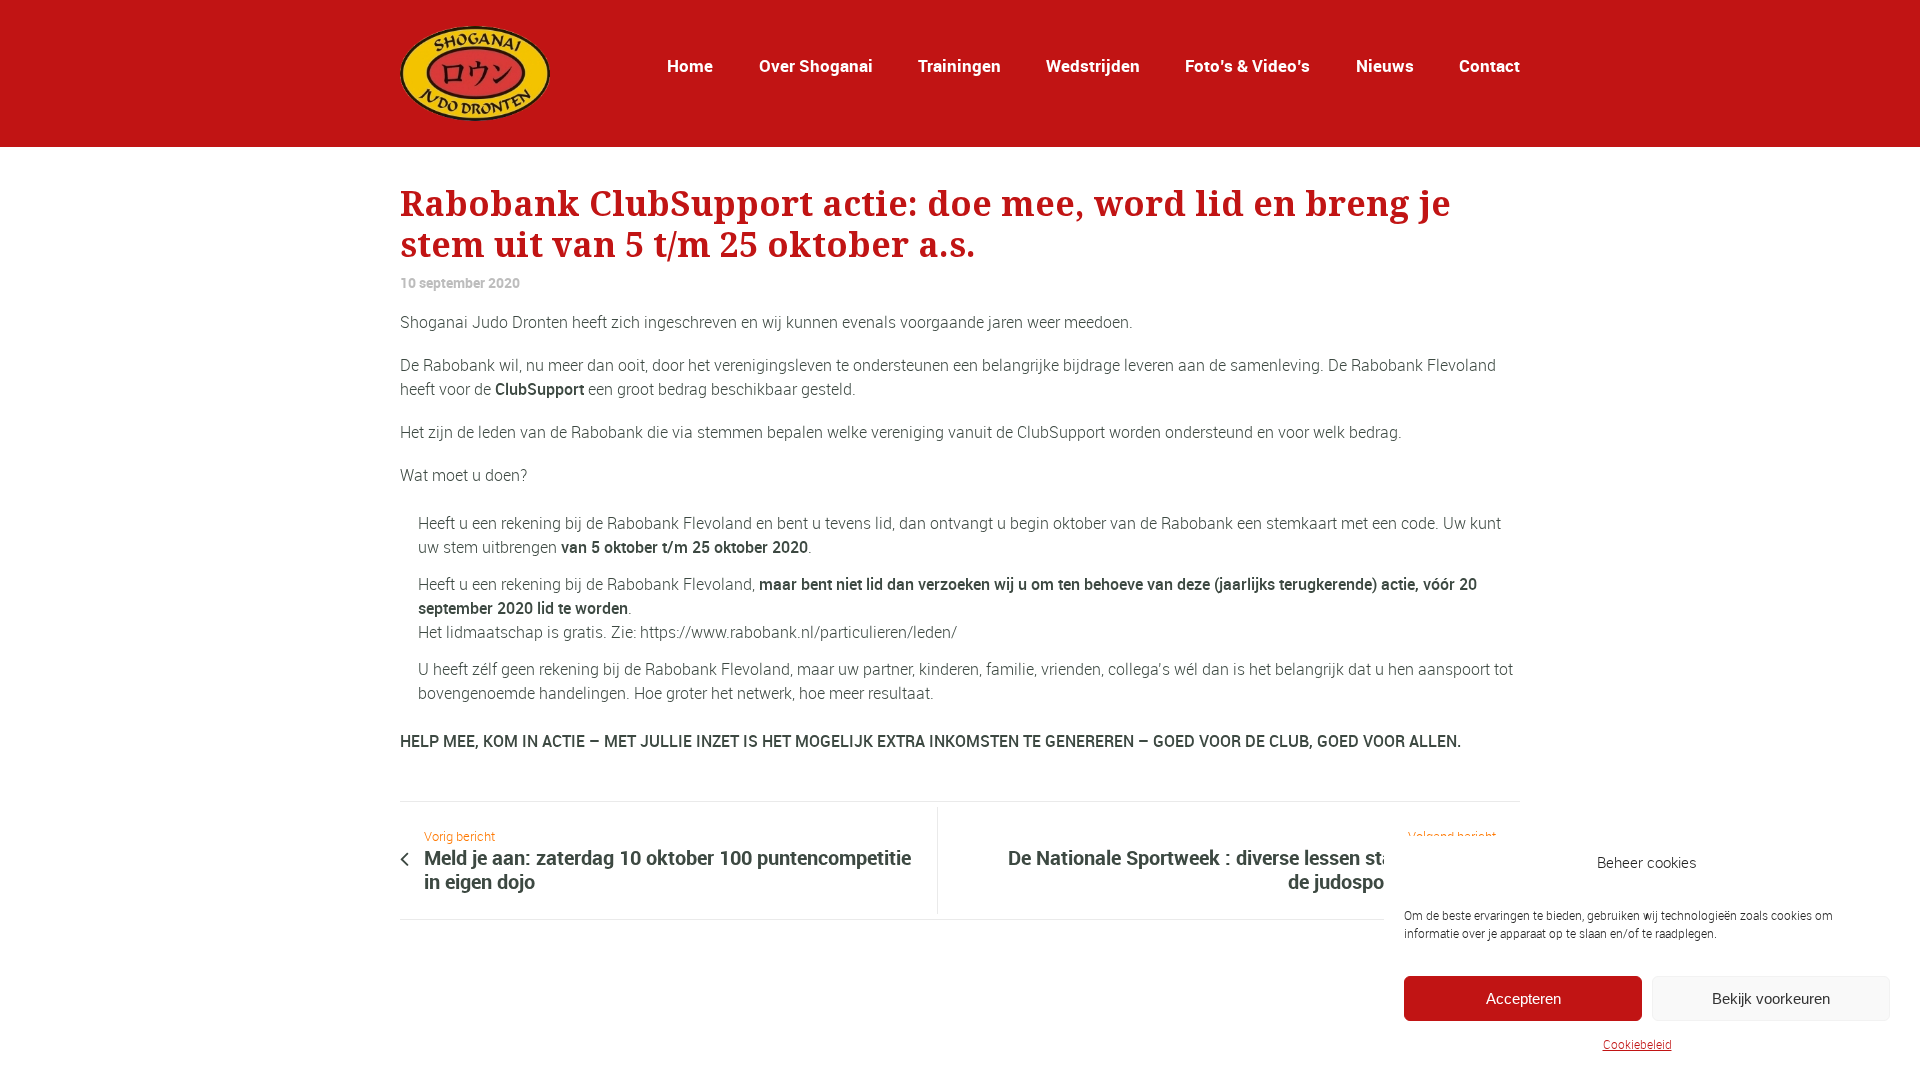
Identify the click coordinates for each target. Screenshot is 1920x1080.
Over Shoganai (816, 65)
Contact (1489, 65)
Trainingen (959, 65)
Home (690, 65)
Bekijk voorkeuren (1771, 998)
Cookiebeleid (1637, 1044)
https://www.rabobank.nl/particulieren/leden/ (798, 632)
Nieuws (1385, 65)
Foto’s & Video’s (1247, 65)
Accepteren (1523, 998)
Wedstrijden (1093, 65)
